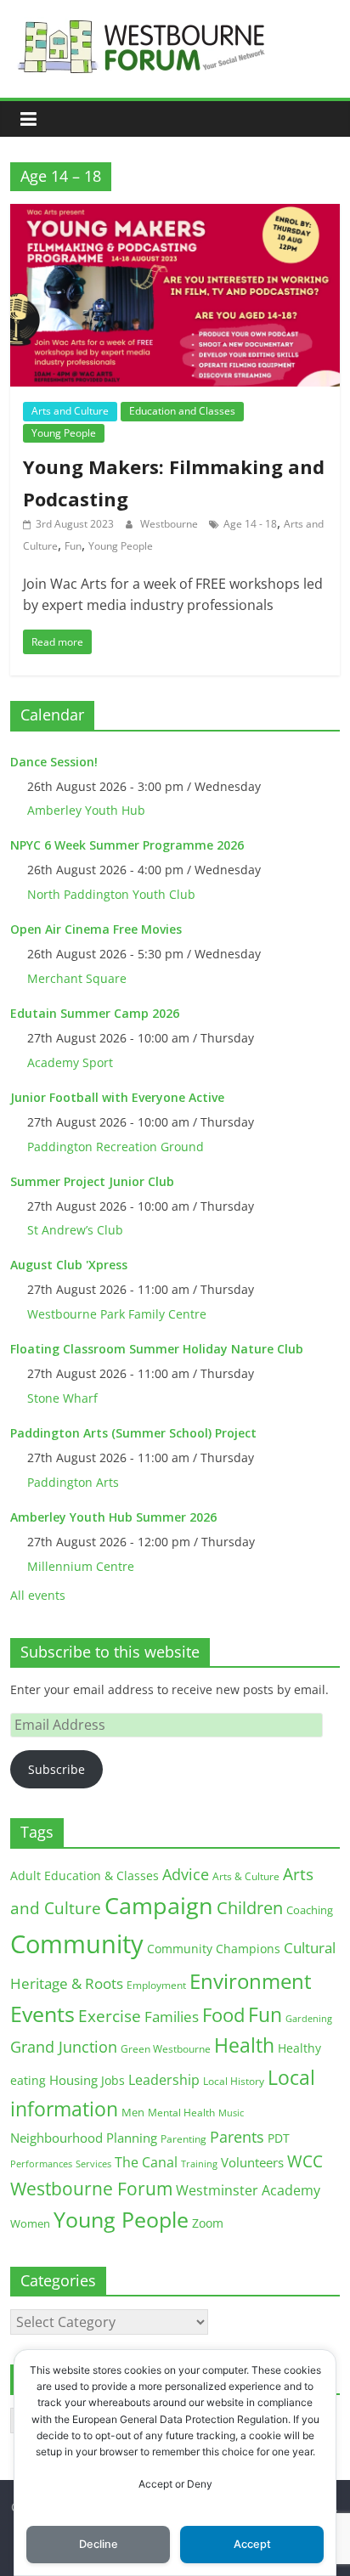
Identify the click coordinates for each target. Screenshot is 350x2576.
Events (42, 2014)
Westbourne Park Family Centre (117, 1314)
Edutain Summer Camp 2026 (95, 1013)
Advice (186, 1874)
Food (223, 2014)
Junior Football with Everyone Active (117, 1097)
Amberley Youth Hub (86, 810)
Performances (41, 2164)
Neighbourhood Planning (84, 2138)
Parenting (183, 2139)
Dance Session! (54, 762)
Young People (64, 433)
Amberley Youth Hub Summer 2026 (113, 1517)
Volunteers (252, 2162)
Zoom (208, 2223)
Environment (251, 1981)
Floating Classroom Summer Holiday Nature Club (157, 1349)
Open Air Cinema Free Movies (96, 929)
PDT (279, 2138)
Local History (234, 2081)
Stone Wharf (62, 1398)
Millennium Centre (81, 1566)
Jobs (113, 2080)
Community (77, 1944)
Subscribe (56, 1769)
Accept (252, 2544)
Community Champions (214, 1949)
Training (199, 2164)
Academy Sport (70, 1062)
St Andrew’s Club (75, 1230)
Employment (156, 1985)
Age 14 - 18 (250, 524)
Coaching (310, 1910)
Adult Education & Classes (85, 1876)
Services (93, 2164)
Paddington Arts (73, 1482)
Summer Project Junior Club (92, 1181)
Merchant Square (77, 978)
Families (172, 2017)
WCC (305, 2161)
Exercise (110, 2016)
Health (244, 2045)
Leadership (164, 2080)
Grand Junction (64, 2047)
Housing (73, 2080)
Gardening (309, 2018)
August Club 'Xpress (69, 1265)
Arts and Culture (70, 411)
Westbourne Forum (91, 2189)
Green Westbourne (166, 2049)
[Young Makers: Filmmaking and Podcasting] (175, 214)
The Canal (146, 2162)
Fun (73, 546)
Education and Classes (182, 411)
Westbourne (170, 524)
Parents (237, 2137)
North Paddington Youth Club (111, 894)
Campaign (159, 1905)
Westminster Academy (248, 2190)
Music (231, 2113)
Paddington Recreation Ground (116, 1147)
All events (38, 1595)
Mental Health (181, 2113)
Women (30, 2223)
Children (250, 1908)
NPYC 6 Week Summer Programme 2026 (127, 845)
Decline (99, 2544)
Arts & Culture (246, 1876)
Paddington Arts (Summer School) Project (133, 1433)
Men (133, 2112)
